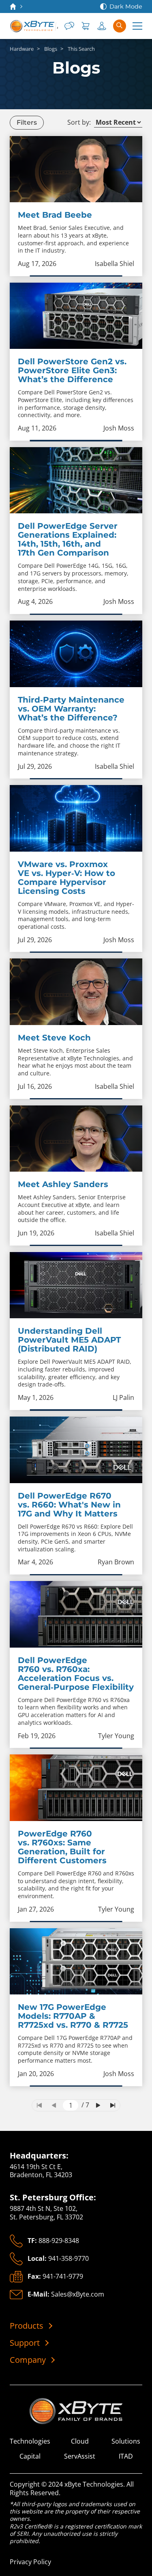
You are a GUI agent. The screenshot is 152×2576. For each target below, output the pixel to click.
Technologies (30, 2441)
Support (25, 2343)
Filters (27, 122)
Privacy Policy (30, 2562)
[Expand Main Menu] (137, 26)
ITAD (126, 2456)
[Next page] (98, 2105)
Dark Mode (126, 6)
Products (27, 2326)
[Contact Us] (69, 26)
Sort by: (79, 122)
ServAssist (80, 2456)
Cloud (80, 2441)
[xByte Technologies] (34, 26)
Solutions (126, 2441)
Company (28, 2360)
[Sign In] (102, 26)
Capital (30, 2456)
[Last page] (113, 2105)
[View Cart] (86, 26)
